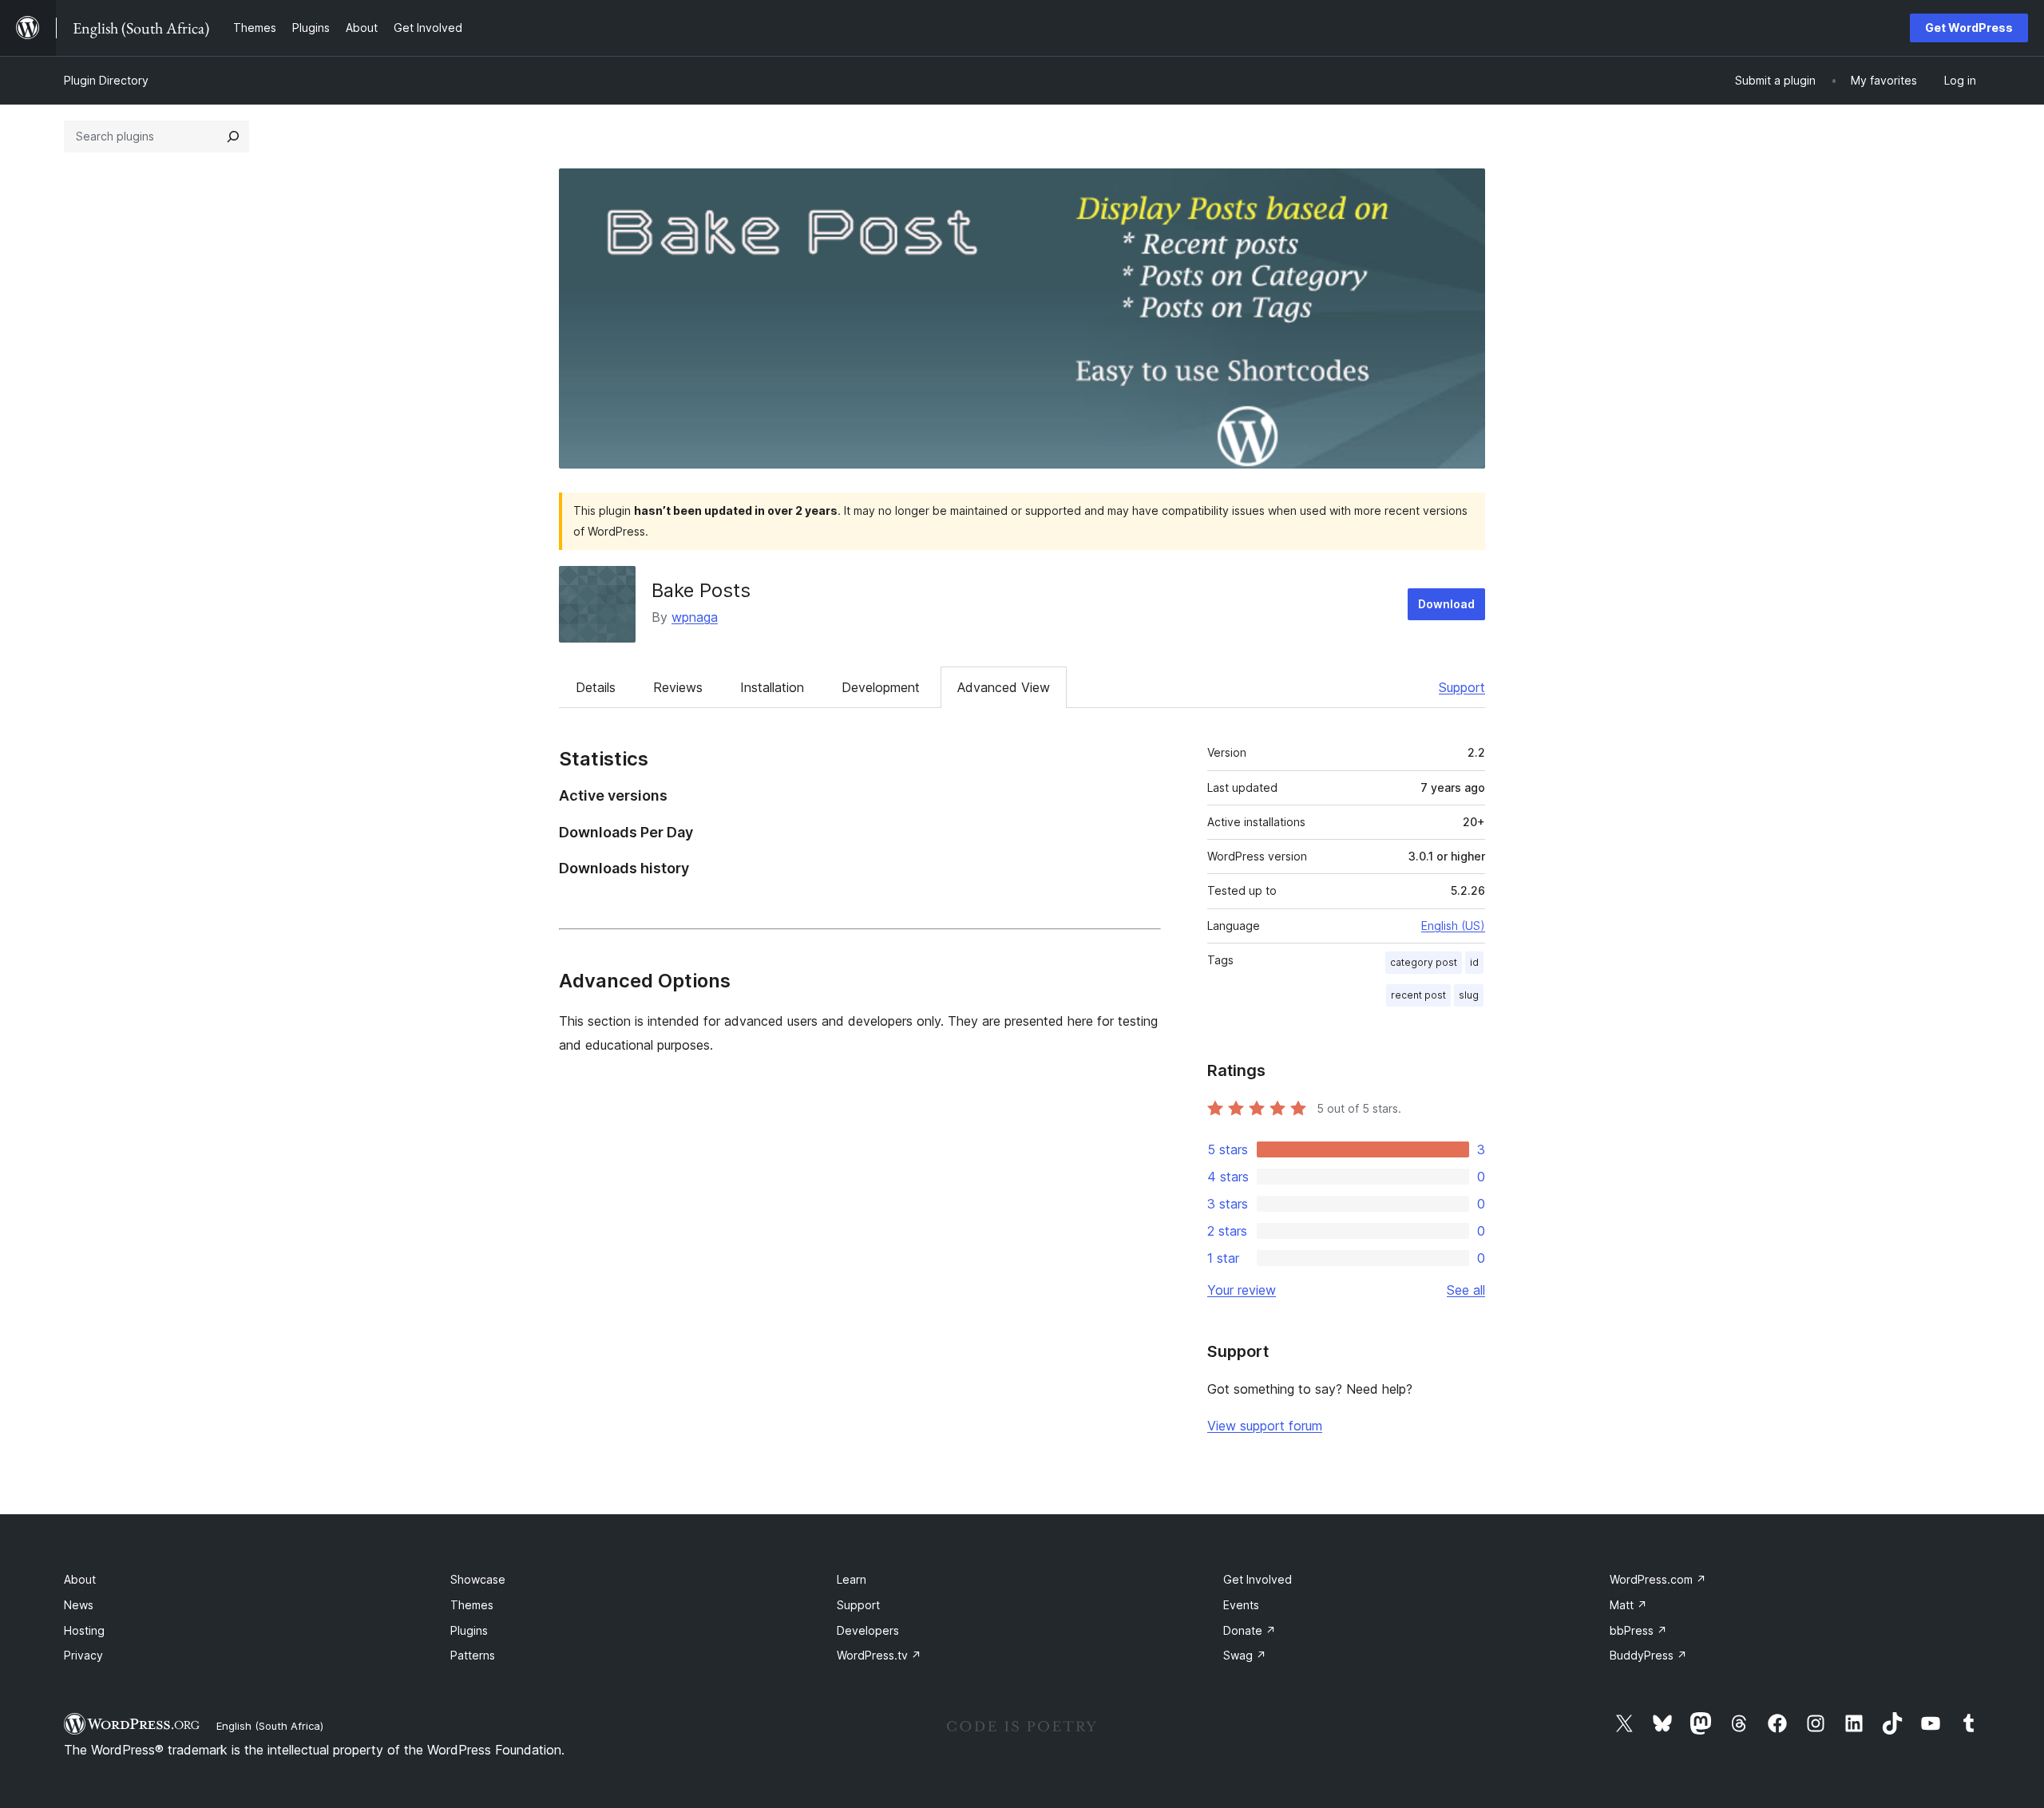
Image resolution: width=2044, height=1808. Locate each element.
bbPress (1638, 1630)
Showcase (478, 1579)
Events (1241, 1605)
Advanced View (1004, 687)
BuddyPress (1648, 1655)
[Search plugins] (233, 136)
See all (1466, 1290)
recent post (1418, 995)
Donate (1250, 1630)
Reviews (678, 687)
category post (1424, 962)
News (79, 1605)
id (1474, 962)
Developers (868, 1630)
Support (1462, 687)
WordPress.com (1658, 1579)
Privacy (83, 1655)
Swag (1245, 1655)
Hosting (84, 1630)
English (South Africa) (270, 1726)
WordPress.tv (879, 1655)
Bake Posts (701, 590)
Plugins (469, 1630)
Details (596, 687)
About (80, 1579)
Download (1446, 604)
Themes (472, 1605)
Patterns (473, 1655)
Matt (1628, 1605)
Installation (772, 687)
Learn (852, 1579)
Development (881, 687)
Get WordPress (1969, 28)
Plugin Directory (106, 80)
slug (1469, 995)
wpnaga (695, 617)
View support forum (1265, 1426)
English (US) (1453, 926)
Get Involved (1258, 1579)
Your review (1242, 1290)
